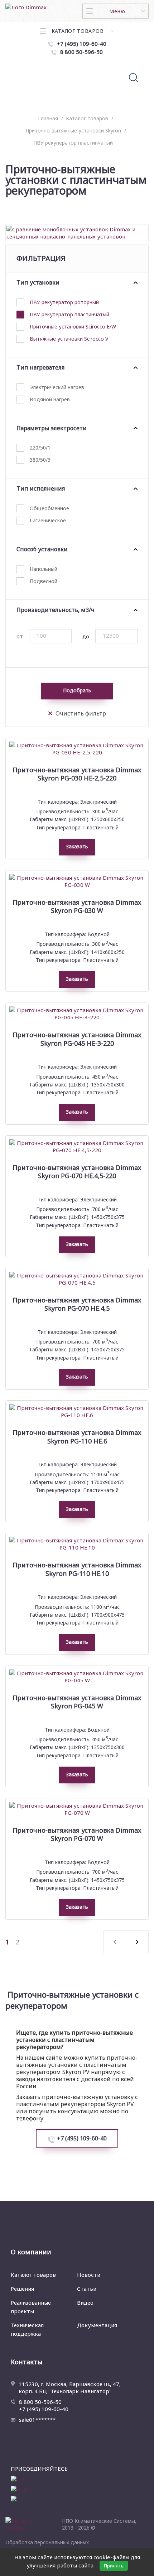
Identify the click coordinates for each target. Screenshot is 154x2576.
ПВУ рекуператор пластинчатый (69, 314)
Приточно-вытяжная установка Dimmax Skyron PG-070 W (77, 1834)
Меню (117, 11)
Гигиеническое (48, 520)
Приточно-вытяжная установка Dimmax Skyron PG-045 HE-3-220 (77, 1039)
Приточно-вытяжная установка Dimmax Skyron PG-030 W (77, 907)
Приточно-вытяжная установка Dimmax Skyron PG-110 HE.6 (77, 1437)
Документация (97, 2325)
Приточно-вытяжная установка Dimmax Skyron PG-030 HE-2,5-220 (77, 774)
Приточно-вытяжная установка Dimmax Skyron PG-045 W (77, 1702)
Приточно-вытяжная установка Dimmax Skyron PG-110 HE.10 (77, 1569)
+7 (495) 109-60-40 (82, 2138)
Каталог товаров (33, 2275)
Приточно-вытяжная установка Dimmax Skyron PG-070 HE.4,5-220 (77, 1172)
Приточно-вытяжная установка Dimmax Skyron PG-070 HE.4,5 (77, 1304)
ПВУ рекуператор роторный (64, 302)
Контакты (27, 2362)
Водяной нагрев (50, 399)
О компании (31, 2252)
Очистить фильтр (80, 714)
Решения (22, 2289)
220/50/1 (40, 448)
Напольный (44, 569)
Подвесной (44, 581)
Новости (89, 2275)
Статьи (87, 2289)
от (20, 636)
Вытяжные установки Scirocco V (69, 339)
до (86, 636)
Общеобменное (49, 508)
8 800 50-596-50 (40, 2402)
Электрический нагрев (57, 387)
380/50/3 (40, 460)
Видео (85, 2303)
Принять (114, 2566)
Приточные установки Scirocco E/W (73, 327)
